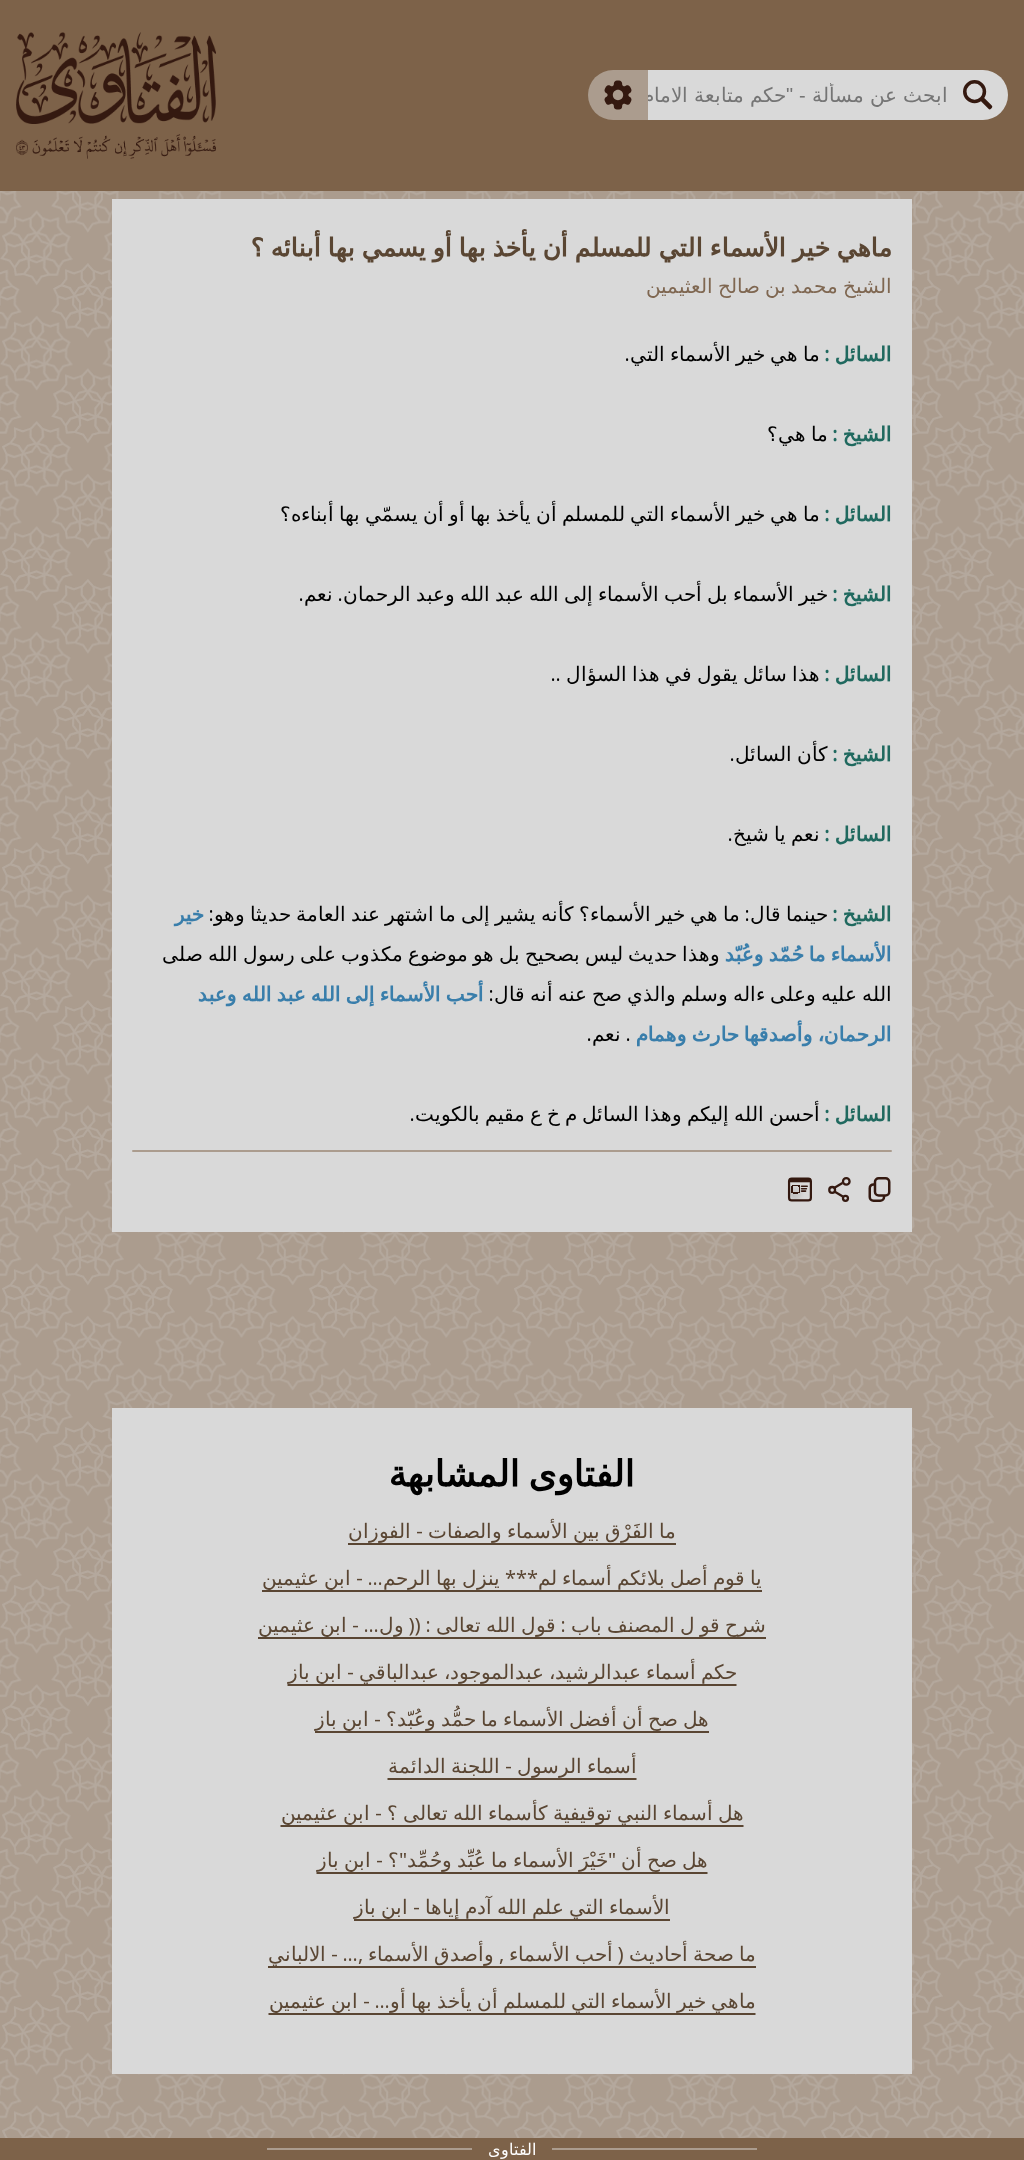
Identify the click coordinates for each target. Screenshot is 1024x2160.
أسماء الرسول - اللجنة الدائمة (512, 1765)
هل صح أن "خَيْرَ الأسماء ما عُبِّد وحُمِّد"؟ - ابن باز (512, 1859)
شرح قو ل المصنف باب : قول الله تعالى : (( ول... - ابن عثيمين (512, 1624)
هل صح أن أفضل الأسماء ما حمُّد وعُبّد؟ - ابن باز (512, 1718)
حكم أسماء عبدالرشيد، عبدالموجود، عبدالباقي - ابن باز (512, 1671)
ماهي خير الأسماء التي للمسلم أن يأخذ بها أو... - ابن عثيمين (512, 2000)
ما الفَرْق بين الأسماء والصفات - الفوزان (512, 1530)
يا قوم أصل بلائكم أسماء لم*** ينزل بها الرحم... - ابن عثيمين (512, 1577)
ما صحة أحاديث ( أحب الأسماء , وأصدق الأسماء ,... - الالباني (512, 1953)
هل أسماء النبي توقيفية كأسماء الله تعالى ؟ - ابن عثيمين (512, 1812)
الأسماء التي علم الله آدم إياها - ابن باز (512, 1906)
